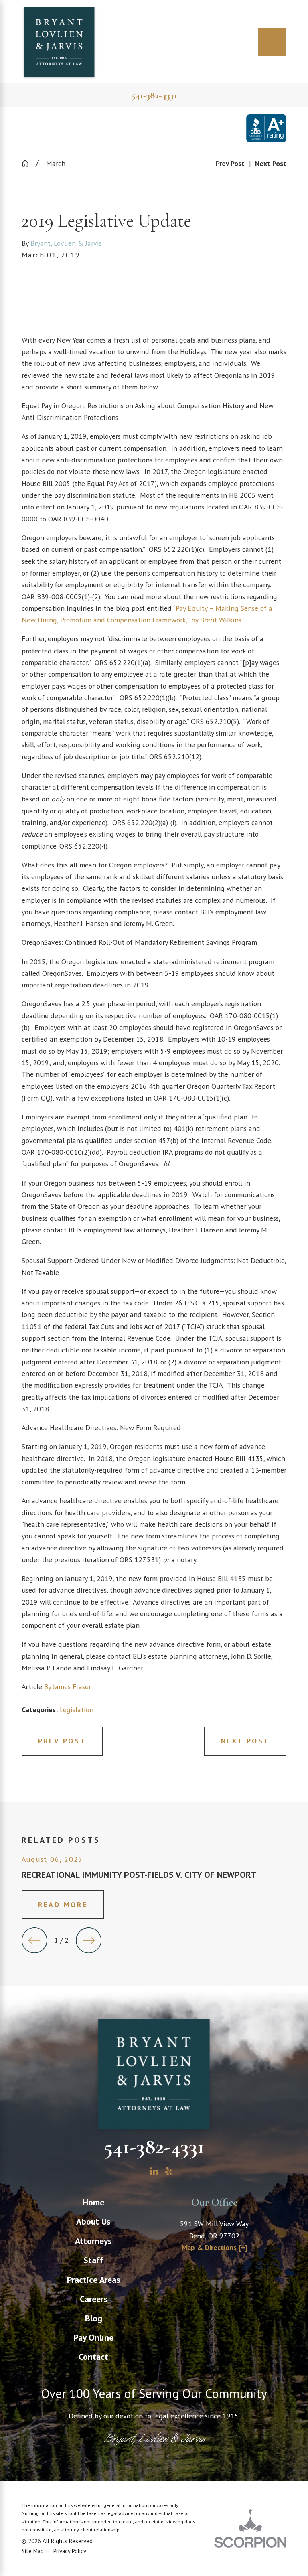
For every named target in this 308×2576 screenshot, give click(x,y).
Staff (93, 2260)
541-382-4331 (154, 95)
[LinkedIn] (154, 2171)
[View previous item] (34, 1940)
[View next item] (89, 1940)
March (56, 163)
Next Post (245, 1741)
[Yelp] (169, 2171)
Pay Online (93, 2337)
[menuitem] (93, 2202)
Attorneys (93, 2241)
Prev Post (62, 1741)
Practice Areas (94, 2280)
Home (93, 2202)
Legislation (77, 1710)
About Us (93, 2221)
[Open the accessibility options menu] (17, 2559)
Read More (63, 1904)
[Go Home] (29, 163)
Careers (94, 2299)
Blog (94, 2318)
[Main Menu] (272, 42)
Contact (93, 2357)
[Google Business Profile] (139, 2171)
